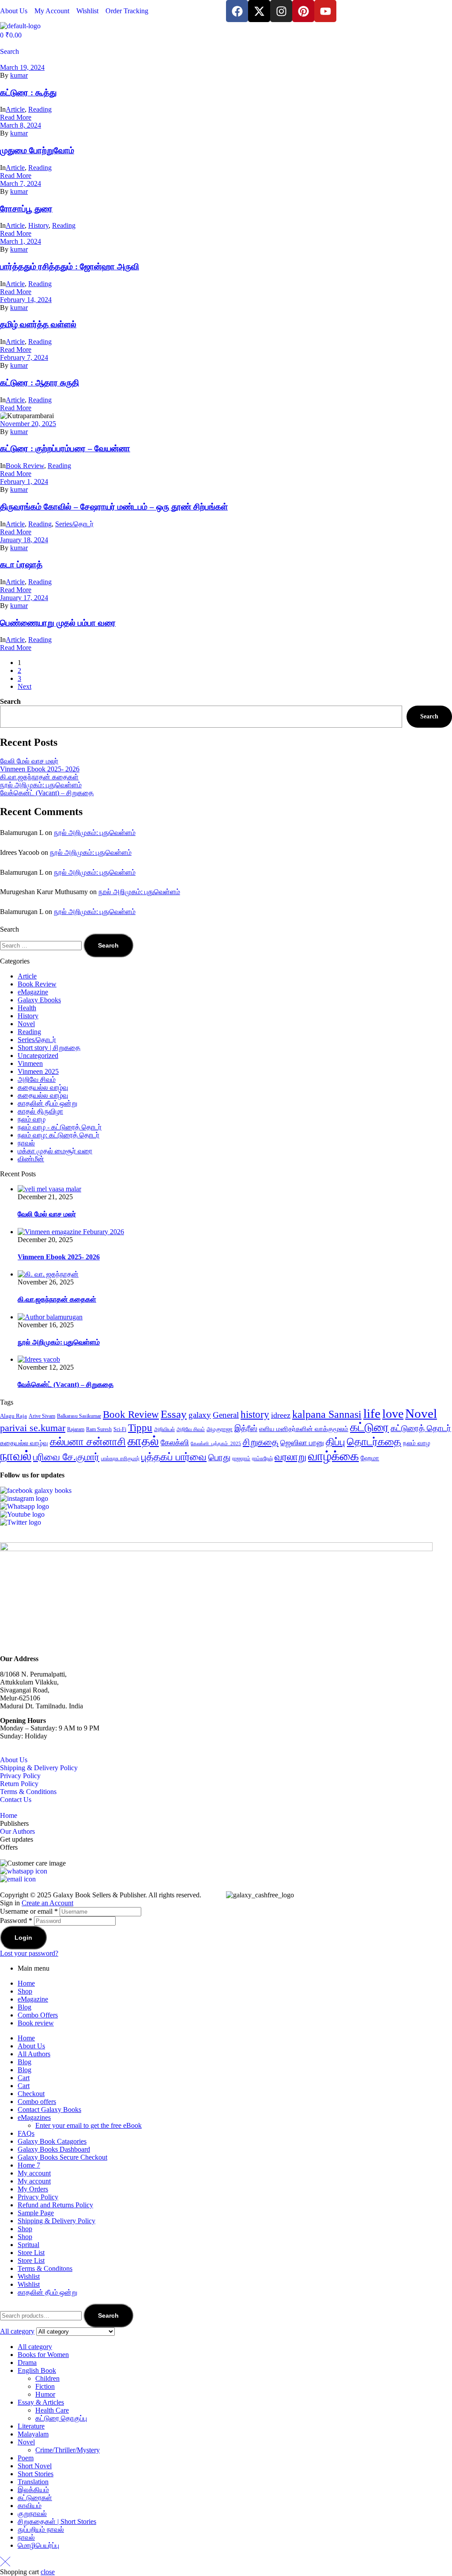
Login (23, 1938)
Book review (36, 2023)
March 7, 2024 (21, 183)
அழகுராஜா (220, 1429)
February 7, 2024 (24, 357)
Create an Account (47, 1903)
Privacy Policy (20, 1776)
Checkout (31, 2094)
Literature (31, 2426)
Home (9, 1815)
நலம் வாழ (32, 1119)
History (38, 225)
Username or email (29, 1911)
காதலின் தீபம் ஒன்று (47, 1103)
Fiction (45, 2386)
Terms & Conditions (28, 1792)
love (393, 1414)
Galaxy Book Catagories (52, 2141)
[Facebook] (237, 11)
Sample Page (36, 2213)
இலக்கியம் (33, 2490)
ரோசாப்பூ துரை (26, 209)
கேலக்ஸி (175, 1443)
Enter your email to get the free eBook (89, 2125)
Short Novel (35, 2466)
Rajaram (76, 1429)
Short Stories (36, 2474)
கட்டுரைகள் (35, 2498)
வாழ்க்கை (333, 1456)
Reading (40, 109)
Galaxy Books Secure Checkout (62, 2157)
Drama (27, 2363)
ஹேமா (370, 1458)
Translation (33, 2482)
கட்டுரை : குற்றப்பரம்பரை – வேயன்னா (65, 448)
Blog (24, 2007)
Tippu (140, 1428)
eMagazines (34, 2117)
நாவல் (26, 1143)
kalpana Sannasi (327, 1414)
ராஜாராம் (241, 1458)
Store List (31, 2253)
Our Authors (17, 1831)
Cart (24, 2078)
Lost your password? (29, 1953)
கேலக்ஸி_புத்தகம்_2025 (216, 1444)
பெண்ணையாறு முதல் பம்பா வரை (58, 623)
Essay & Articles (41, 2402)
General (226, 1415)
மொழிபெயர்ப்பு (38, 2545)
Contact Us (16, 1800)
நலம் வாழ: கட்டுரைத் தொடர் (58, 1135)
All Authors (34, 2054)
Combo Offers (38, 2015)
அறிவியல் (164, 1429)
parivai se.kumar (33, 1428)
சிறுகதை (261, 1442)
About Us (14, 1760)
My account (34, 2173)
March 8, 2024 (21, 125)
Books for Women (43, 2355)
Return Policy (19, 1784)
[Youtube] (325, 11)
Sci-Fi (120, 1429)
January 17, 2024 (24, 598)
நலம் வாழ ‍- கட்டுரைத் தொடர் (60, 1127)
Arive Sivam (42, 1416)
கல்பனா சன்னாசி (88, 1442)
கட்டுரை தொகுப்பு (61, 2418)
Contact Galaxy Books (49, 2110)
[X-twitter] (259, 11)
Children (47, 2378)
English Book (37, 2370)
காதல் (143, 1441)
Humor (45, 2394)
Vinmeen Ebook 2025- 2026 (40, 769)
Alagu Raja (13, 1416)
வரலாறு (290, 1457)
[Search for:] (42, 945)
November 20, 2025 (28, 424)
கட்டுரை (369, 1427)
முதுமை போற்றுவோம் (37, 150)
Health (27, 1008)
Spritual (28, 2245)
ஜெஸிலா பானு (302, 1443)
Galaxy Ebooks (39, 1000)
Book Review (25, 466)
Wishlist (29, 2276)
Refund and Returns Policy (55, 2205)
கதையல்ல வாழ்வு (43, 1087)
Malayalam (33, 2434)
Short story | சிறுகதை (49, 1048)
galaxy (200, 1415)
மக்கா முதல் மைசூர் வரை (55, 1151)
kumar (19, 75)
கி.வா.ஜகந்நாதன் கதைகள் (39, 777)
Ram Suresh (99, 1429)
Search (10, 701)
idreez (281, 1415)
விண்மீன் (31, 1159)
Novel (26, 1024)
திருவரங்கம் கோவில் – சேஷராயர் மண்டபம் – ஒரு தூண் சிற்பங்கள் (114, 507)
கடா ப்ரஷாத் (21, 565)
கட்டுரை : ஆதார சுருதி (40, 383)
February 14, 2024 (26, 300)
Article (15, 109)
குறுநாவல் (32, 2514)
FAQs (26, 2133)
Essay (174, 1414)
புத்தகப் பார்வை (174, 1457)
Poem (26, 2458)
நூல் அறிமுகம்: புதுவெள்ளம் (41, 785)
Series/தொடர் (74, 524)
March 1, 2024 (21, 241)
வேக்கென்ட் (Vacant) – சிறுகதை (47, 793)
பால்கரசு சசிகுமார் (120, 1458)
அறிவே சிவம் (37, 1079)
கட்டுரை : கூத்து (28, 93)
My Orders (33, 2189)
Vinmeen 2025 (38, 1071)
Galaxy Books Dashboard (54, 2149)
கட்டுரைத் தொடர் (421, 1428)
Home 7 (29, 2165)
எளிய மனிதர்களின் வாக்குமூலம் (304, 1429)
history (255, 1415)
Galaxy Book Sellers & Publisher (99, 1895)
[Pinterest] (303, 11)
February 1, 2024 (24, 482)
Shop (25, 1991)
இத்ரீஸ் (246, 1428)
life (372, 1414)
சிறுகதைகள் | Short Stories (57, 2521)
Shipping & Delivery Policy (39, 1768)
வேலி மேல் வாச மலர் (29, 761)
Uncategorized (38, 1056)
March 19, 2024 (22, 67)
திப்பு (335, 1442)
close (48, 2572)
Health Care (52, 2410)
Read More (16, 117)
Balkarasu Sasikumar (79, 1416)
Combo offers (37, 2102)
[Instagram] (281, 11)
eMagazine (33, 992)
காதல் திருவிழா (40, 1111)
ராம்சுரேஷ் (262, 1458)
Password (16, 1921)
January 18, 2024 (24, 540)
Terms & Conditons (45, 2268)
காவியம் (30, 2506)
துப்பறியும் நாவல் (41, 2529)
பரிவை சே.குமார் (66, 1457)
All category (35, 2347)
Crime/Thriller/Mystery (68, 2450)
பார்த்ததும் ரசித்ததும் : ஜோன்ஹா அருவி (70, 266)
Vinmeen (30, 1063)
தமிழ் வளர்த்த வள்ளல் (38, 324)
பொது (219, 1457)
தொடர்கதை (374, 1442)
